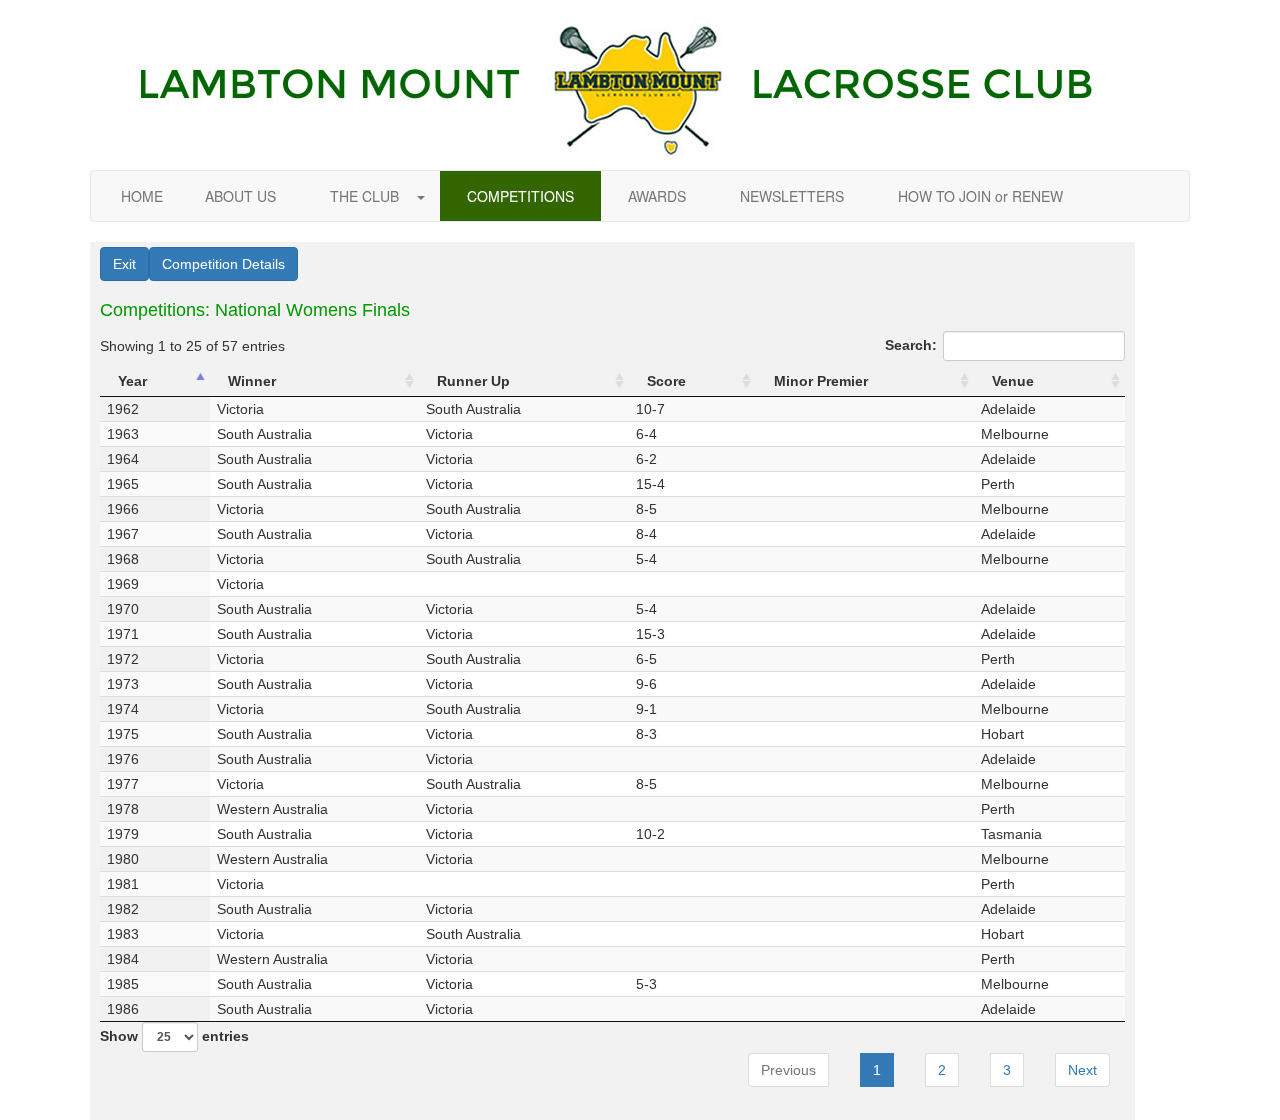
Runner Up (473, 381)
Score (666, 381)
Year (132, 381)
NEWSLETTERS (792, 196)
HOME (142, 196)
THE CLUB (366, 196)
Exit (124, 264)
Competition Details (223, 264)
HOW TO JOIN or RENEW (980, 196)
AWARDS (657, 196)
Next (1082, 1070)
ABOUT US (240, 196)
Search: (911, 345)
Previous (788, 1070)
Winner (252, 381)
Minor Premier (821, 381)
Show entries (174, 1036)
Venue (1013, 381)
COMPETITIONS (520, 196)
